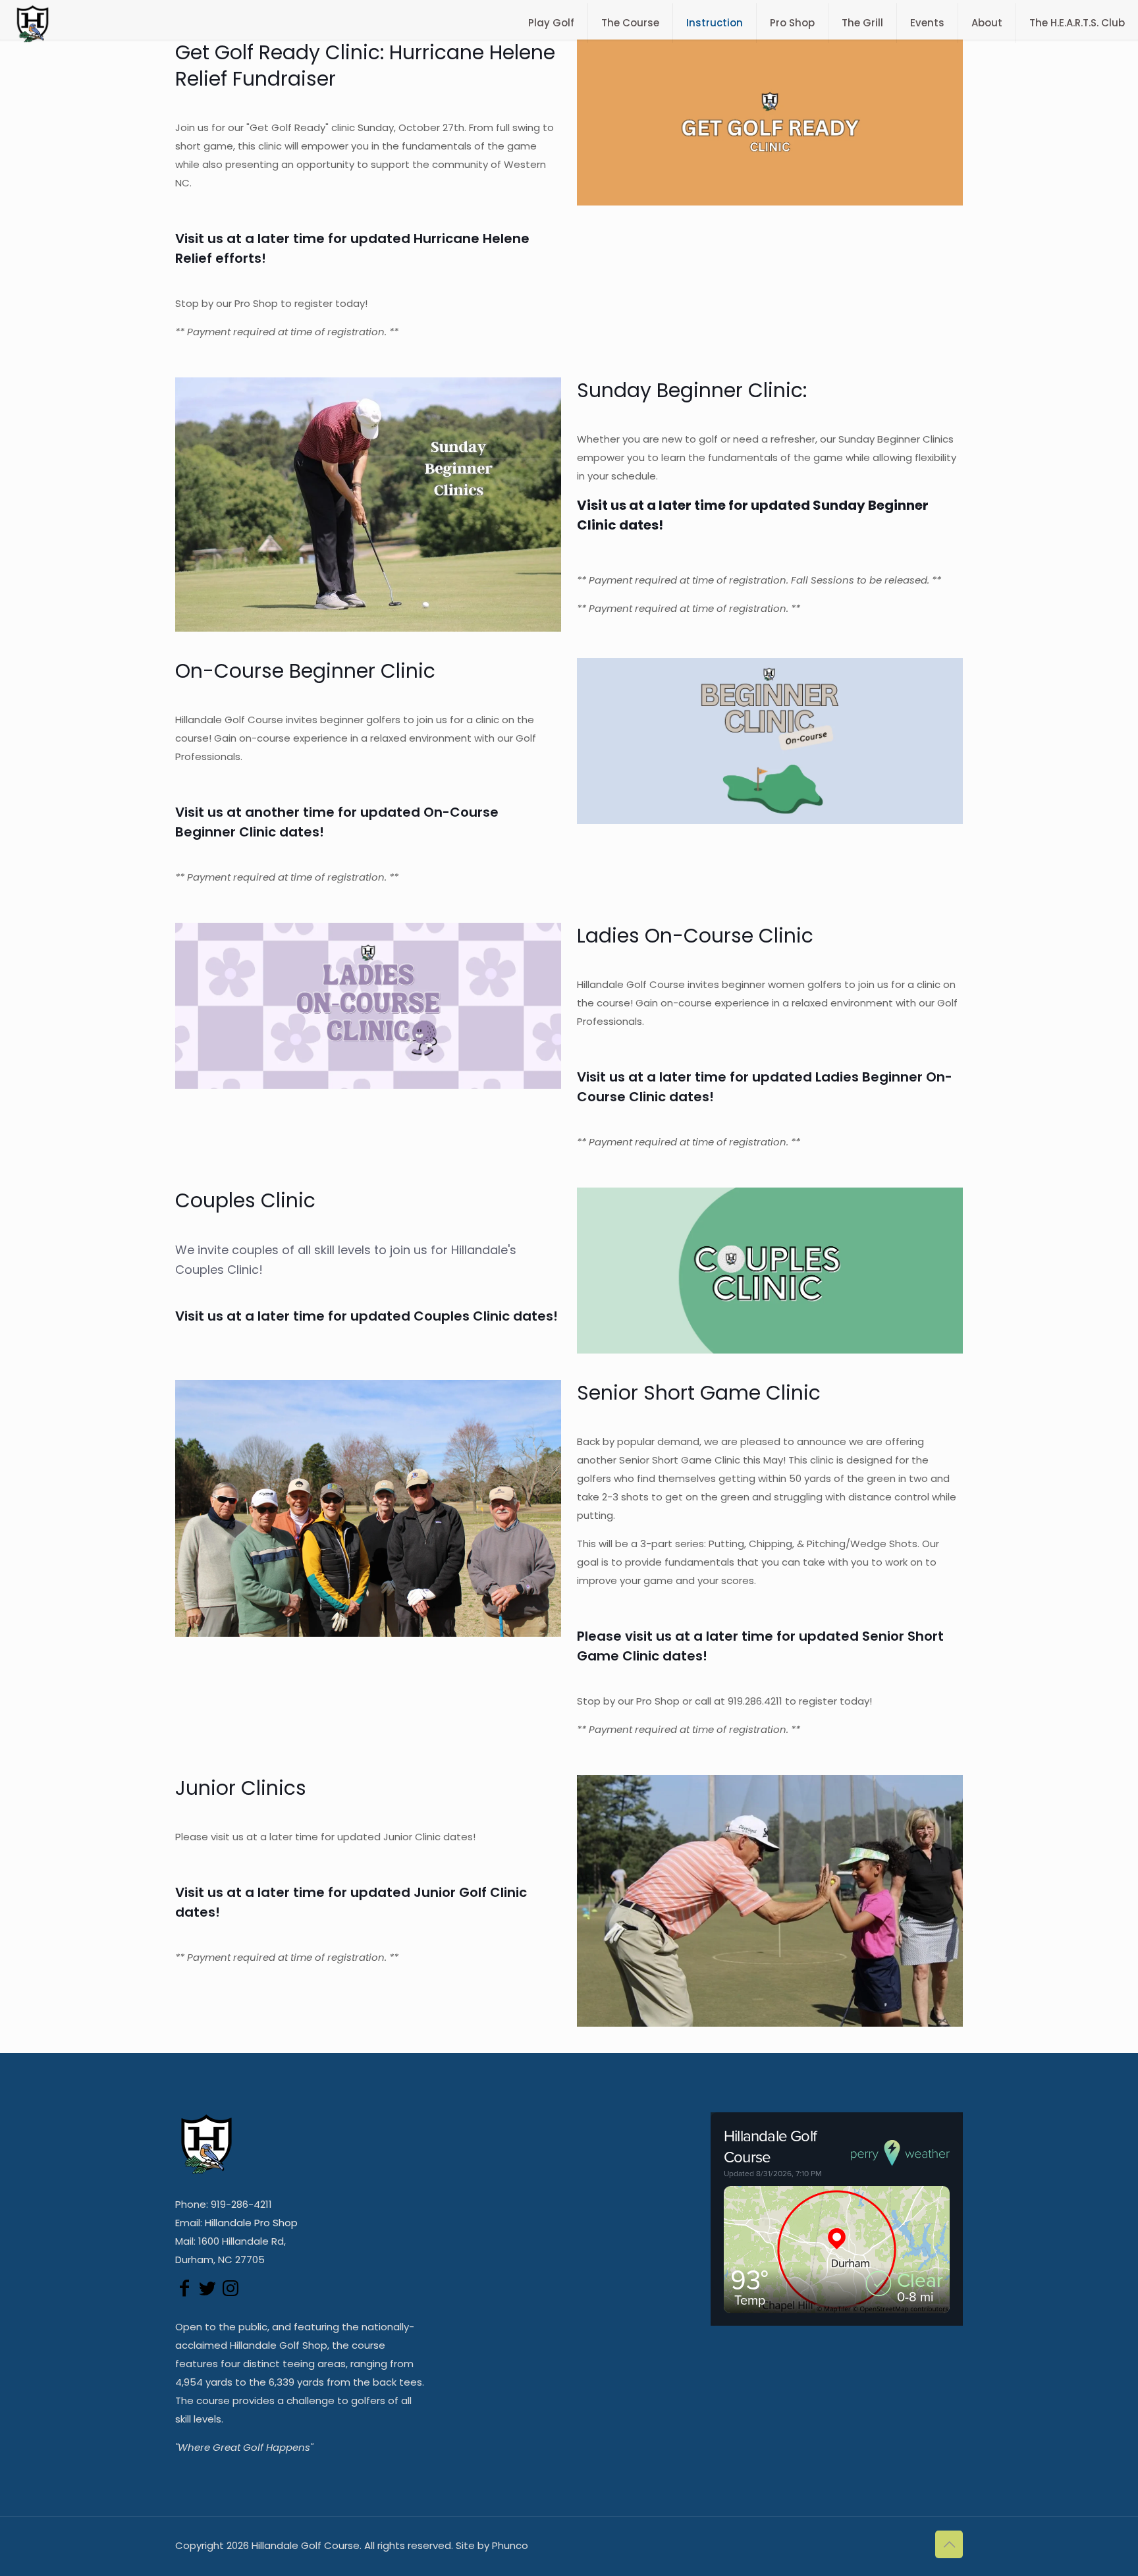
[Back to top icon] (949, 2544)
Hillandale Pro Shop (251, 2223)
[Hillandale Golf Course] (33, 23)
